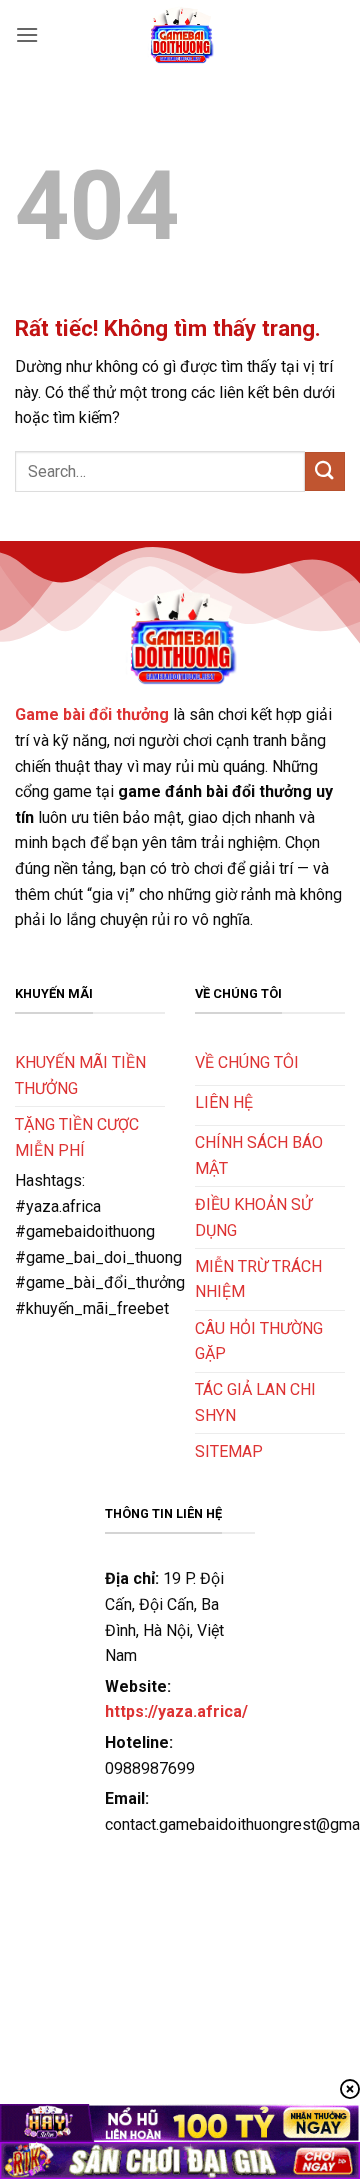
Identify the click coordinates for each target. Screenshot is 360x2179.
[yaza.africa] (180, 35)
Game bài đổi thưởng (92, 714)
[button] (27, 34)
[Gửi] (325, 471)
